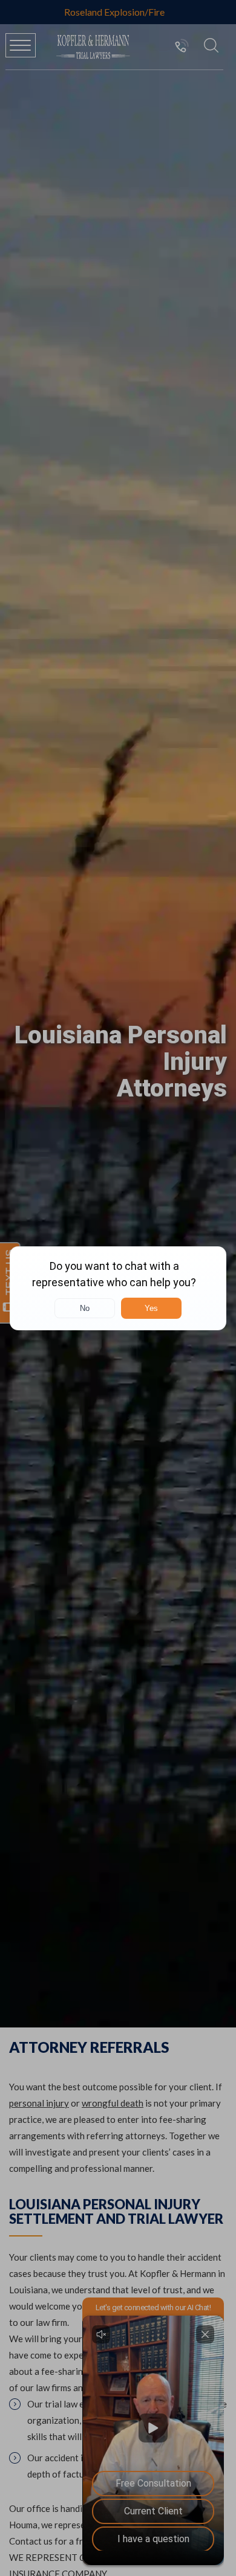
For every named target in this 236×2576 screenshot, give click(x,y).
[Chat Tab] (118, 1288)
